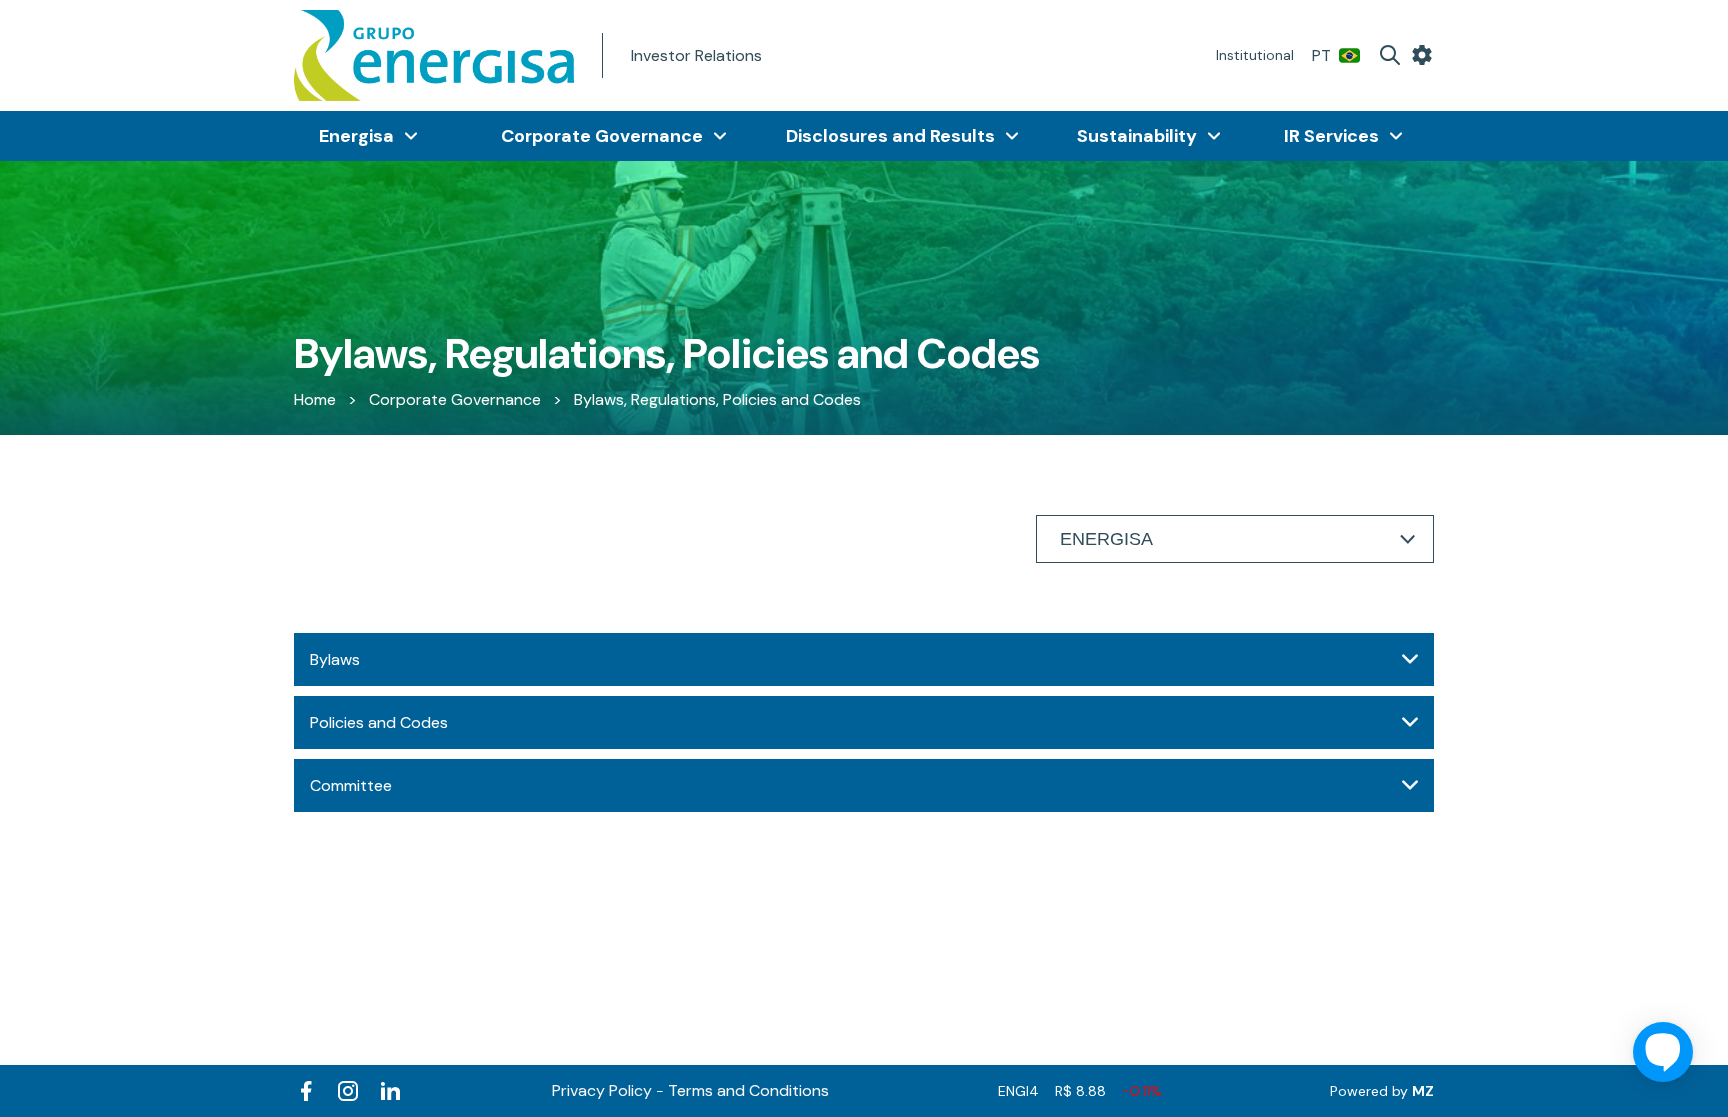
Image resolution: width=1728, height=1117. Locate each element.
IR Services (1331, 136)
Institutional (1255, 55)
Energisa (356, 136)
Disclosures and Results (890, 136)
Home (315, 399)
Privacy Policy (602, 1090)
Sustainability (1137, 136)
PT (1321, 55)
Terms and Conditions (748, 1090)
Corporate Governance (602, 136)
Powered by (1382, 1091)
